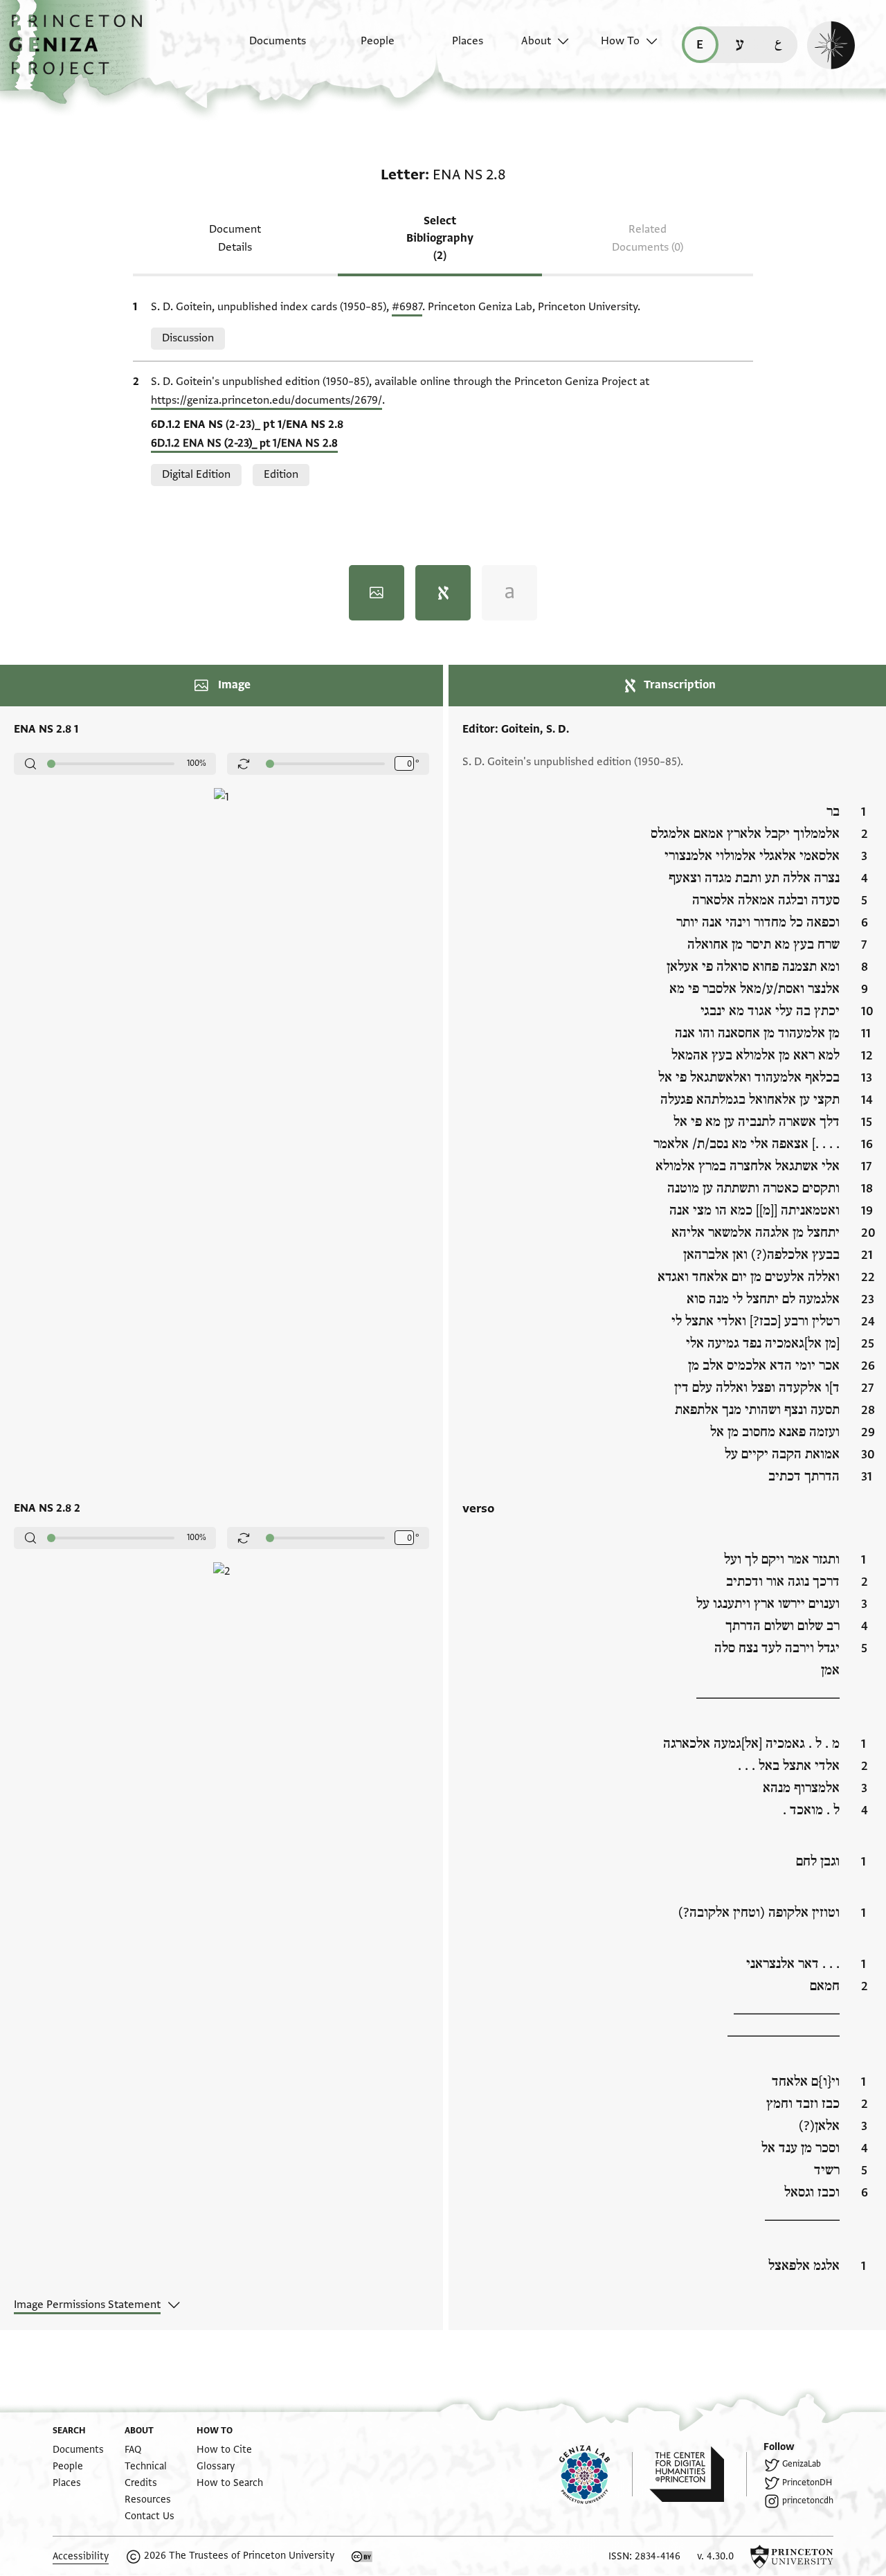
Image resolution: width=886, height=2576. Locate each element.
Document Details (235, 238)
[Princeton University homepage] (792, 2557)
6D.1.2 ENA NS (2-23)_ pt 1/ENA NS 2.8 (244, 443)
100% (197, 763)
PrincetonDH (807, 2483)
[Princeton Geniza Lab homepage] (596, 2474)
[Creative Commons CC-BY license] (362, 2557)
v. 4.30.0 (715, 2556)
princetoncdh (808, 2501)
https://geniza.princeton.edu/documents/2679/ (266, 400)
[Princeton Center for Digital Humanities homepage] (698, 2474)
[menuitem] (265, 48)
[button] (81, 52)
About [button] (536, 41)
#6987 (407, 307)
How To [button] (620, 41)
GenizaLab (802, 2464)
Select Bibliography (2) (440, 238)
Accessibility (81, 2556)
